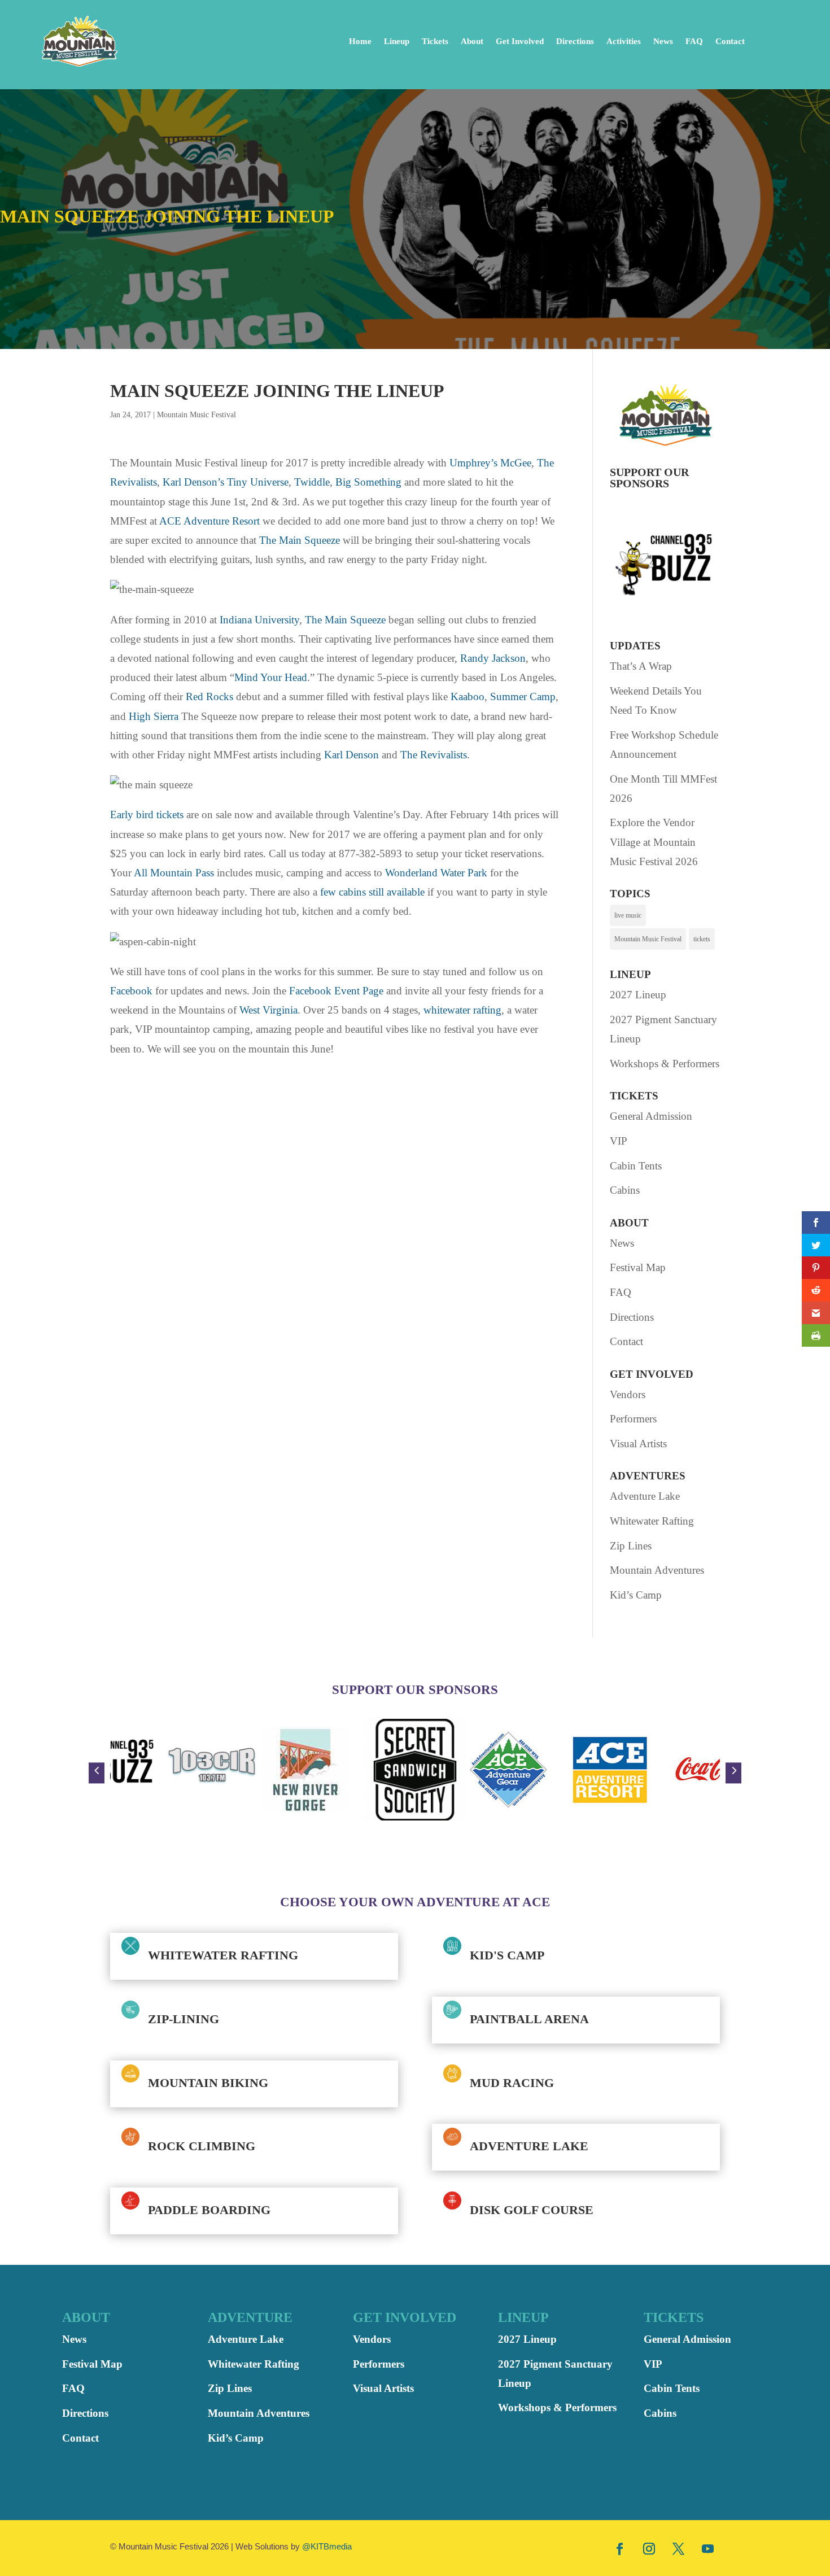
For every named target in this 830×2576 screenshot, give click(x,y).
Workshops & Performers (665, 1064)
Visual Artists (638, 1444)
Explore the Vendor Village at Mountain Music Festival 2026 (654, 842)
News (663, 41)
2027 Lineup (638, 995)
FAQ (694, 41)
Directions (575, 41)
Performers (633, 1419)
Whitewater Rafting (652, 1521)
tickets (702, 939)
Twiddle (312, 482)
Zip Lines (631, 1546)
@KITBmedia (327, 2546)
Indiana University (259, 620)
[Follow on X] (679, 2548)
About (472, 41)
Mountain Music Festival (196, 415)
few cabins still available (372, 892)
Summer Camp (523, 697)
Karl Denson (351, 755)
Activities (624, 41)
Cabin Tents (636, 1166)
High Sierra (154, 716)
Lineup (397, 41)
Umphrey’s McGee (490, 463)
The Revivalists (434, 755)
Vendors (628, 1394)
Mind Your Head (271, 677)
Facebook (131, 991)
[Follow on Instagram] (649, 2548)
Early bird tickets (147, 815)
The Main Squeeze (300, 540)
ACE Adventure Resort (209, 521)
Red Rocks (209, 697)
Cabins (625, 1190)
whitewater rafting (462, 1010)
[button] (97, 1773)
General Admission (651, 1116)
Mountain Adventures (657, 1570)
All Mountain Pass (174, 873)
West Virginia (268, 1010)
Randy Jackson (493, 658)
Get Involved (520, 41)
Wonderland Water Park (436, 873)
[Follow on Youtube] (708, 2548)
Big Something (368, 482)
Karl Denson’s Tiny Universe (226, 482)
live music (628, 915)
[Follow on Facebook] (620, 2548)
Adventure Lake (645, 1496)
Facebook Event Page (336, 991)
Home (360, 41)
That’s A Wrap (641, 666)
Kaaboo (468, 697)
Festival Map (638, 1267)
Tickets (435, 41)
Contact (730, 41)
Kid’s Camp (636, 1595)
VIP (619, 1141)
